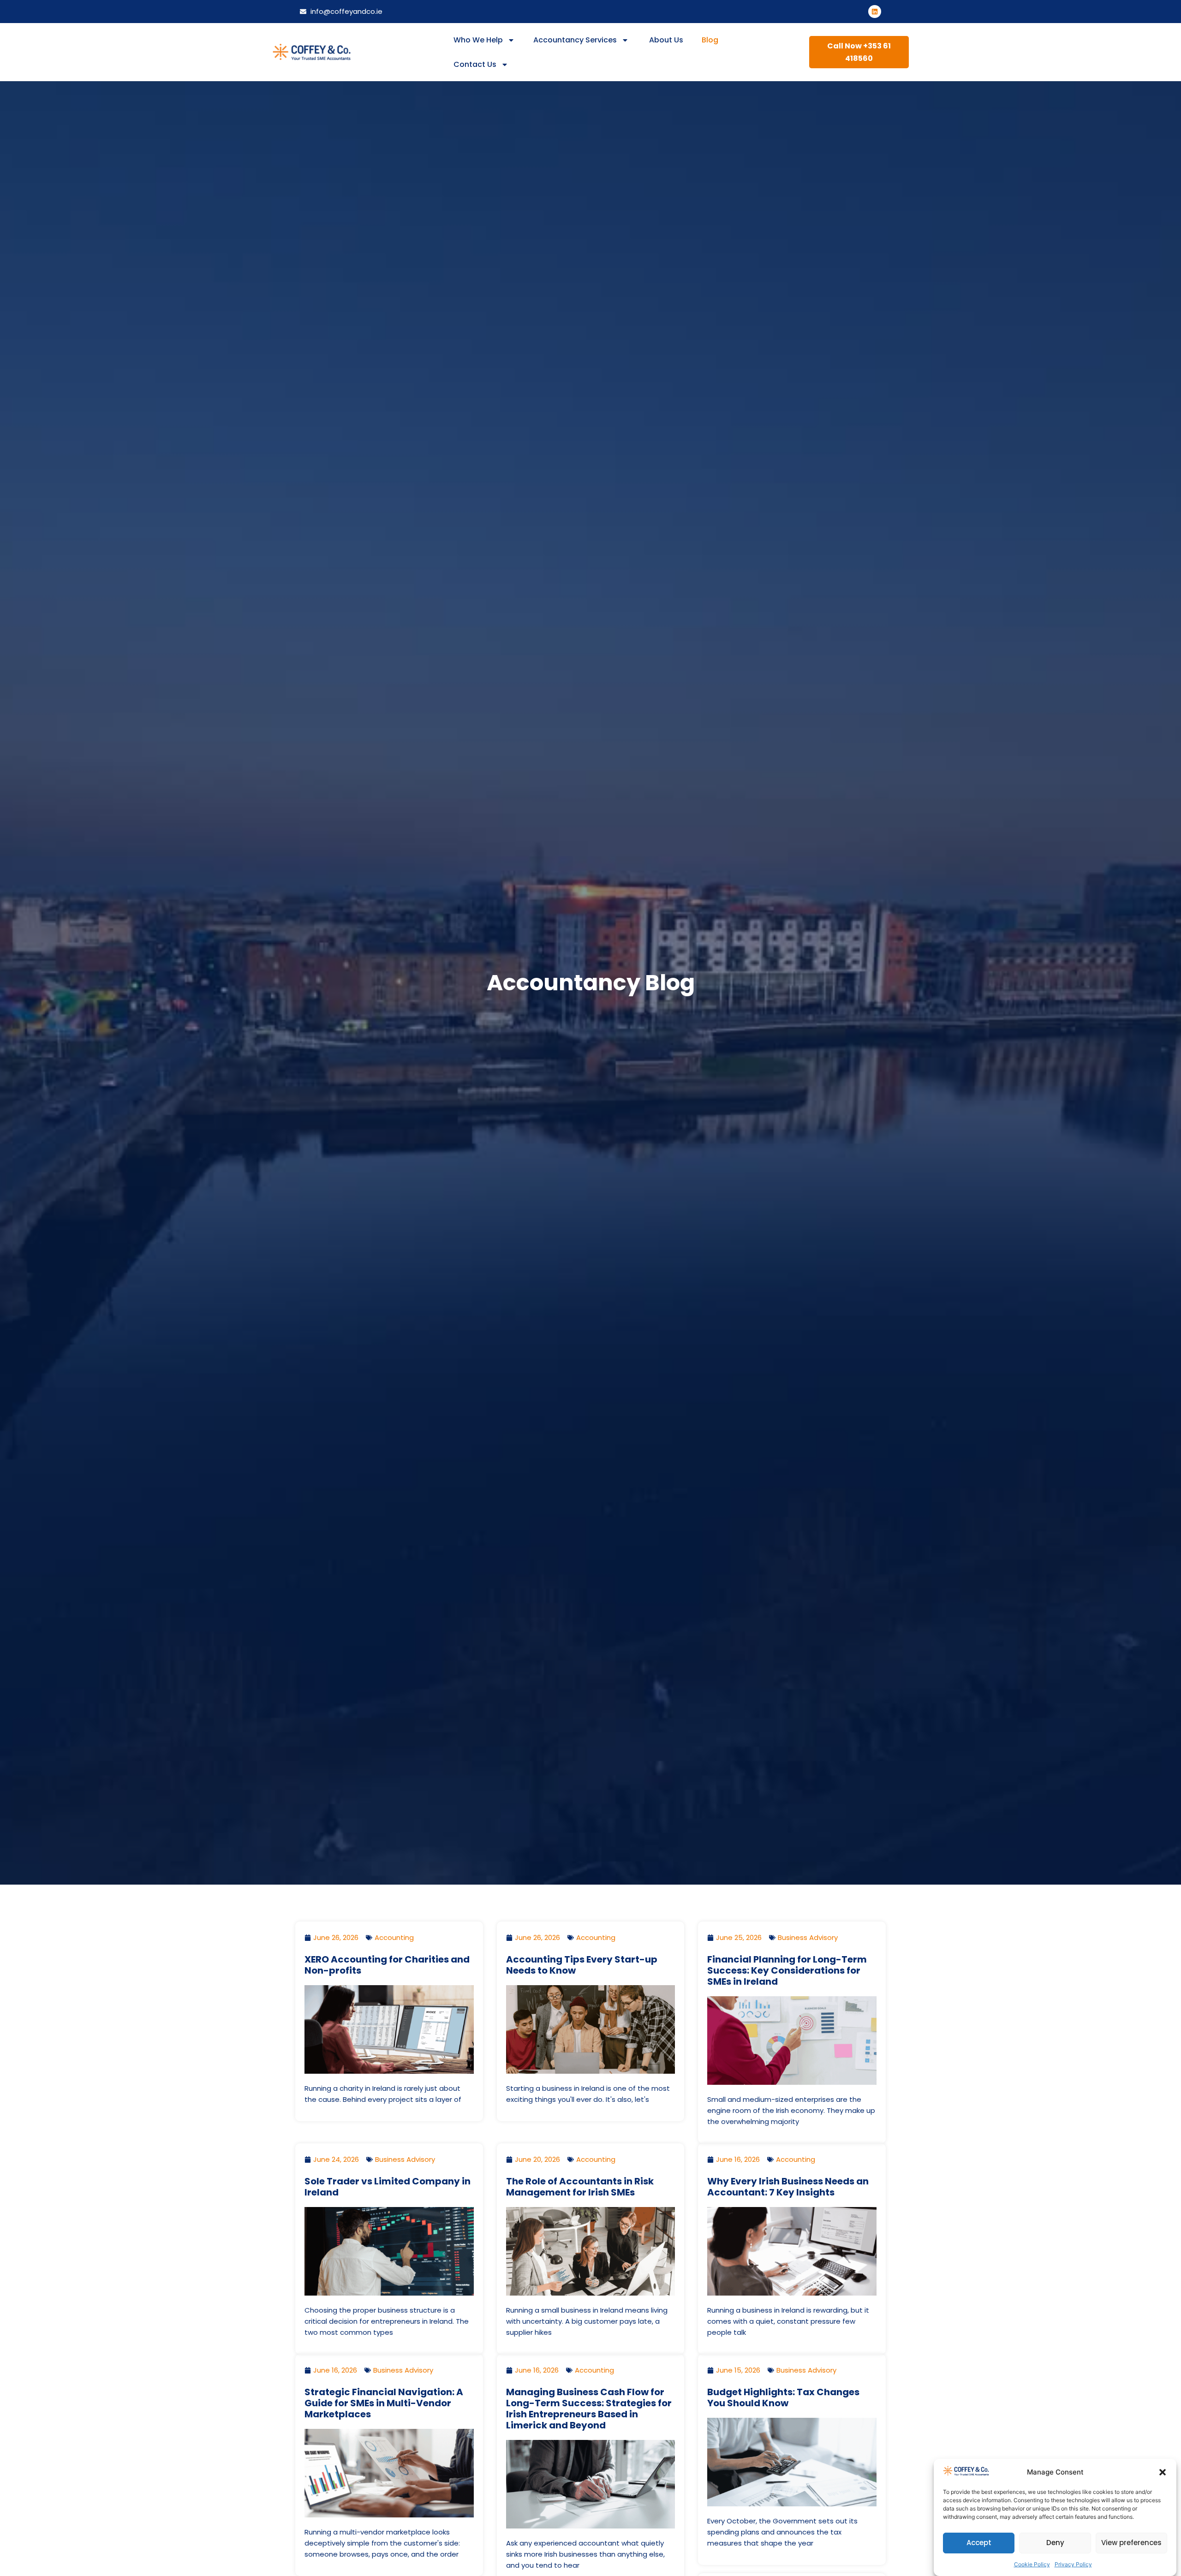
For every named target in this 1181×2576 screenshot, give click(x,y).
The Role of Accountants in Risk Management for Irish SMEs (580, 2187)
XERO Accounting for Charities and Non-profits (387, 1965)
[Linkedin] (875, 12)
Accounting (394, 1937)
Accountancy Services (575, 40)
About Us (665, 40)
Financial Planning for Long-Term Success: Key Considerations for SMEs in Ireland (787, 1970)
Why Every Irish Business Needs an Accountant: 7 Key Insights (788, 2187)
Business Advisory (808, 1937)
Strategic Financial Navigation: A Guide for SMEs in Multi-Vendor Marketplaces (384, 2403)
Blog (710, 40)
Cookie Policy (1032, 2564)
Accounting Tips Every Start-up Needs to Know (582, 1965)
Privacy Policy (1073, 2564)
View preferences (1131, 2543)
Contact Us (475, 64)
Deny (1055, 2543)
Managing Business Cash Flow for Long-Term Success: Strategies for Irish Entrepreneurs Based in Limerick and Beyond (589, 2409)
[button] (1163, 2472)
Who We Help (478, 40)
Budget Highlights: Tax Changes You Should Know (783, 2398)
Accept (979, 2543)
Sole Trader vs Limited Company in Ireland (388, 2187)
